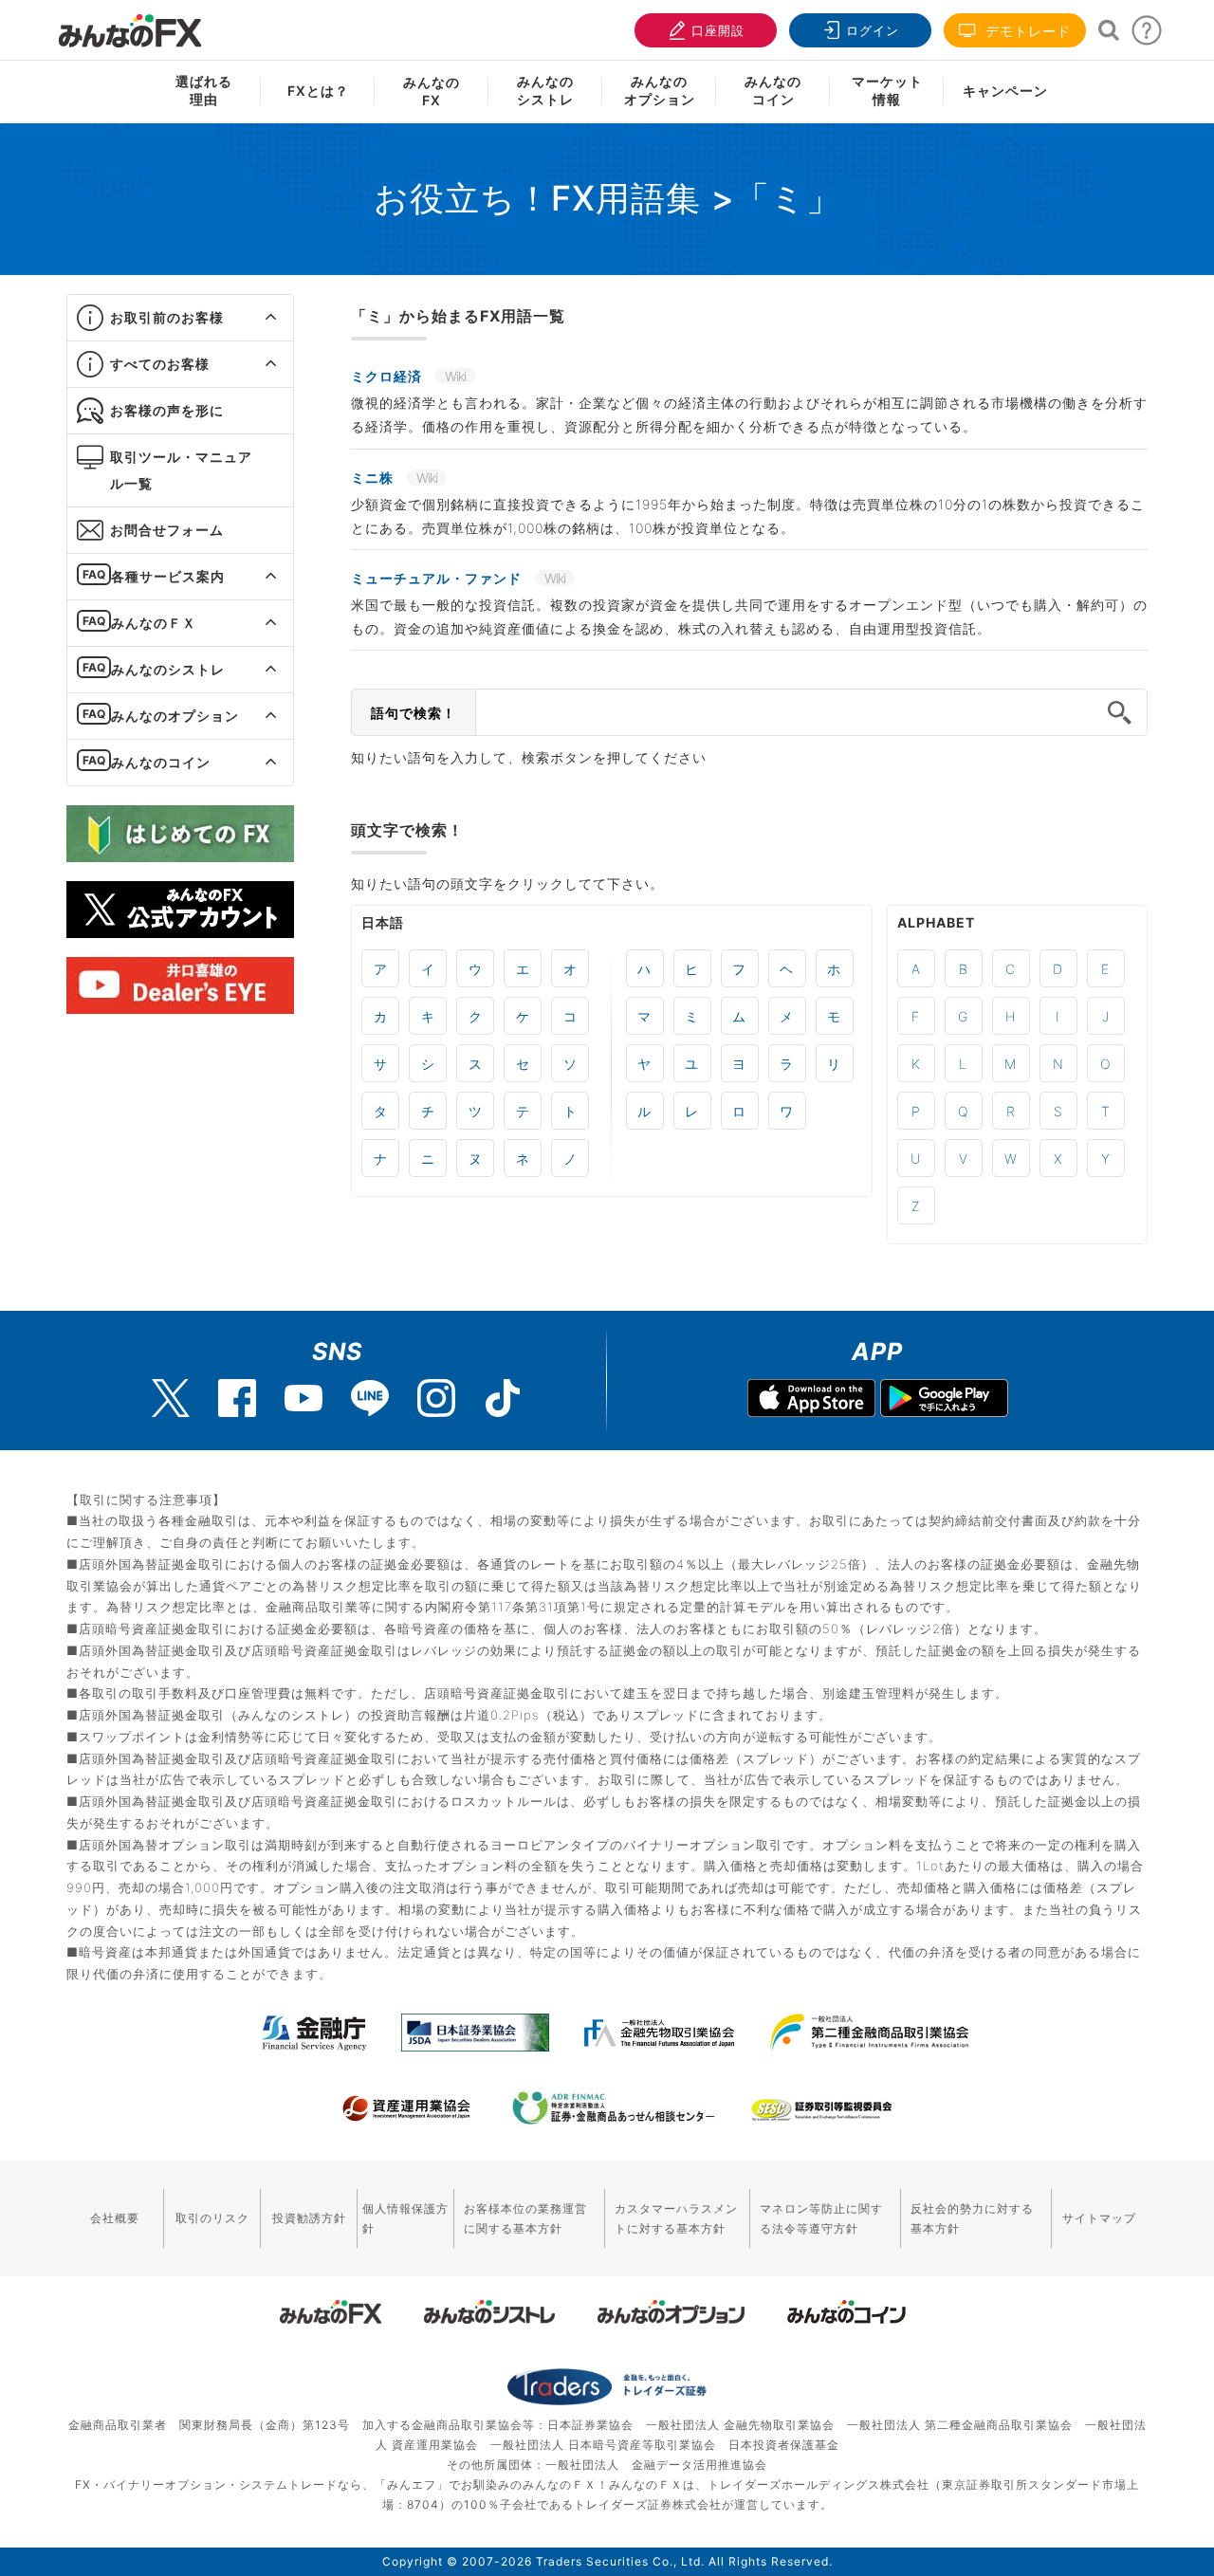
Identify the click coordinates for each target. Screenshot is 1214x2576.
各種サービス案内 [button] (168, 576)
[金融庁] (314, 2033)
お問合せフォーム (167, 530)
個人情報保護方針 (405, 2218)
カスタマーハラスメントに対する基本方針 (676, 2218)
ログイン (873, 30)
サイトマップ (1099, 2218)
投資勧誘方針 (309, 2218)
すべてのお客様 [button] (160, 364)
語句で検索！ (414, 713)
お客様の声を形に (167, 410)
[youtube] (303, 1398)
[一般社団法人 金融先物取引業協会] (660, 2033)
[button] (254, 318)
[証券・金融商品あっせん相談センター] (614, 2108)
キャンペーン (1005, 91)
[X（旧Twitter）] (171, 1398)
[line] (370, 1398)
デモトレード (1026, 31)
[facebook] (237, 1398)
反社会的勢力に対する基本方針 (972, 2218)
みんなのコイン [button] (161, 762)
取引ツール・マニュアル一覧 (181, 470)
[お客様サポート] (1147, 36)
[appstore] (811, 1400)
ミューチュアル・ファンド (438, 578)
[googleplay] (944, 1400)
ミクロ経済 (388, 376)
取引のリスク (212, 2218)
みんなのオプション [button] (175, 716)
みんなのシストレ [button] (168, 669)
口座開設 (718, 30)
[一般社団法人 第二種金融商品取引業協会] (869, 2033)
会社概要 (115, 2218)
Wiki (455, 376)
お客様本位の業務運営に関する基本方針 (525, 2218)
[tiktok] (503, 1398)
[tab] (180, 318)
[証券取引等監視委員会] (821, 2111)
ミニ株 (374, 478)
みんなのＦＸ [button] (154, 623)
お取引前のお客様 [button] (167, 317)
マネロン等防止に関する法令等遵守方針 (821, 2218)
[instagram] (436, 1398)
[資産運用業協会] (407, 2108)
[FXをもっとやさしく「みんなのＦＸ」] (130, 24)
